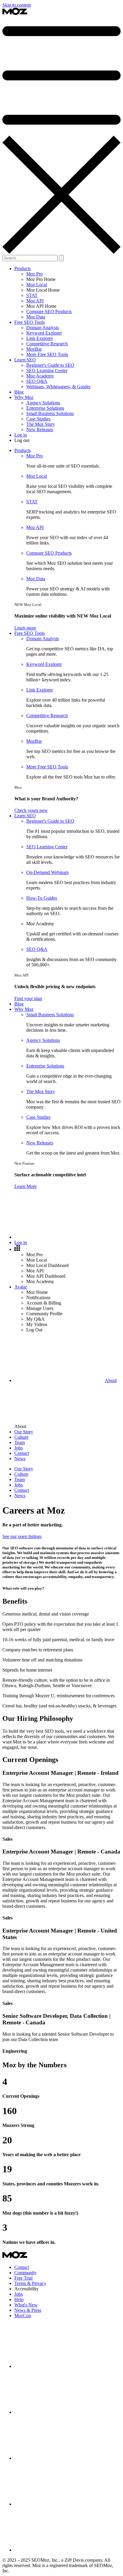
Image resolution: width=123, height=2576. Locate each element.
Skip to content (17, 5)
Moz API (35, 301)
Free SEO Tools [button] (30, 322)
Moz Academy (40, 376)
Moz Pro (34, 274)
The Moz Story (41, 424)
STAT (32, 295)
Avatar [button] (21, 1287)
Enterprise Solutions (45, 408)
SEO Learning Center (47, 370)
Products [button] (23, 269)
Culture (21, 1474)
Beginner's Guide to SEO (50, 365)
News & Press (28, 2310)
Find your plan (28, 998)
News (20, 1496)
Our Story (24, 1469)
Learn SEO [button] (25, 360)
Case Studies (38, 419)
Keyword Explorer (44, 333)
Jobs (19, 1485)
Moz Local (37, 285)
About (111, 1380)
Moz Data (36, 317)
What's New (26, 2305)
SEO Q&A (37, 381)
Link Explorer (40, 338)
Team (20, 1479)
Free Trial (23, 2278)
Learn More (26, 1186)
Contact (22, 1490)
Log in (21, 435)
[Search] (59, 1237)
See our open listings (22, 1536)
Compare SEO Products (49, 311)
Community (26, 2273)
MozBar (34, 349)
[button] (17, 1249)
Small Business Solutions (50, 413)
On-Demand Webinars (47, 872)
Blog (19, 392)
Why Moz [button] (24, 397)
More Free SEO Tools (47, 354)
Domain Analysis (43, 328)
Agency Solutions (43, 403)
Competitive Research (47, 344)
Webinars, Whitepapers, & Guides (58, 387)
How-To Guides (42, 898)
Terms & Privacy (30, 2283)
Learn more (25, 628)
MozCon (23, 2316)
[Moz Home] (15, 14)
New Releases (40, 430)
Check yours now (31, 810)
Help (19, 2299)
